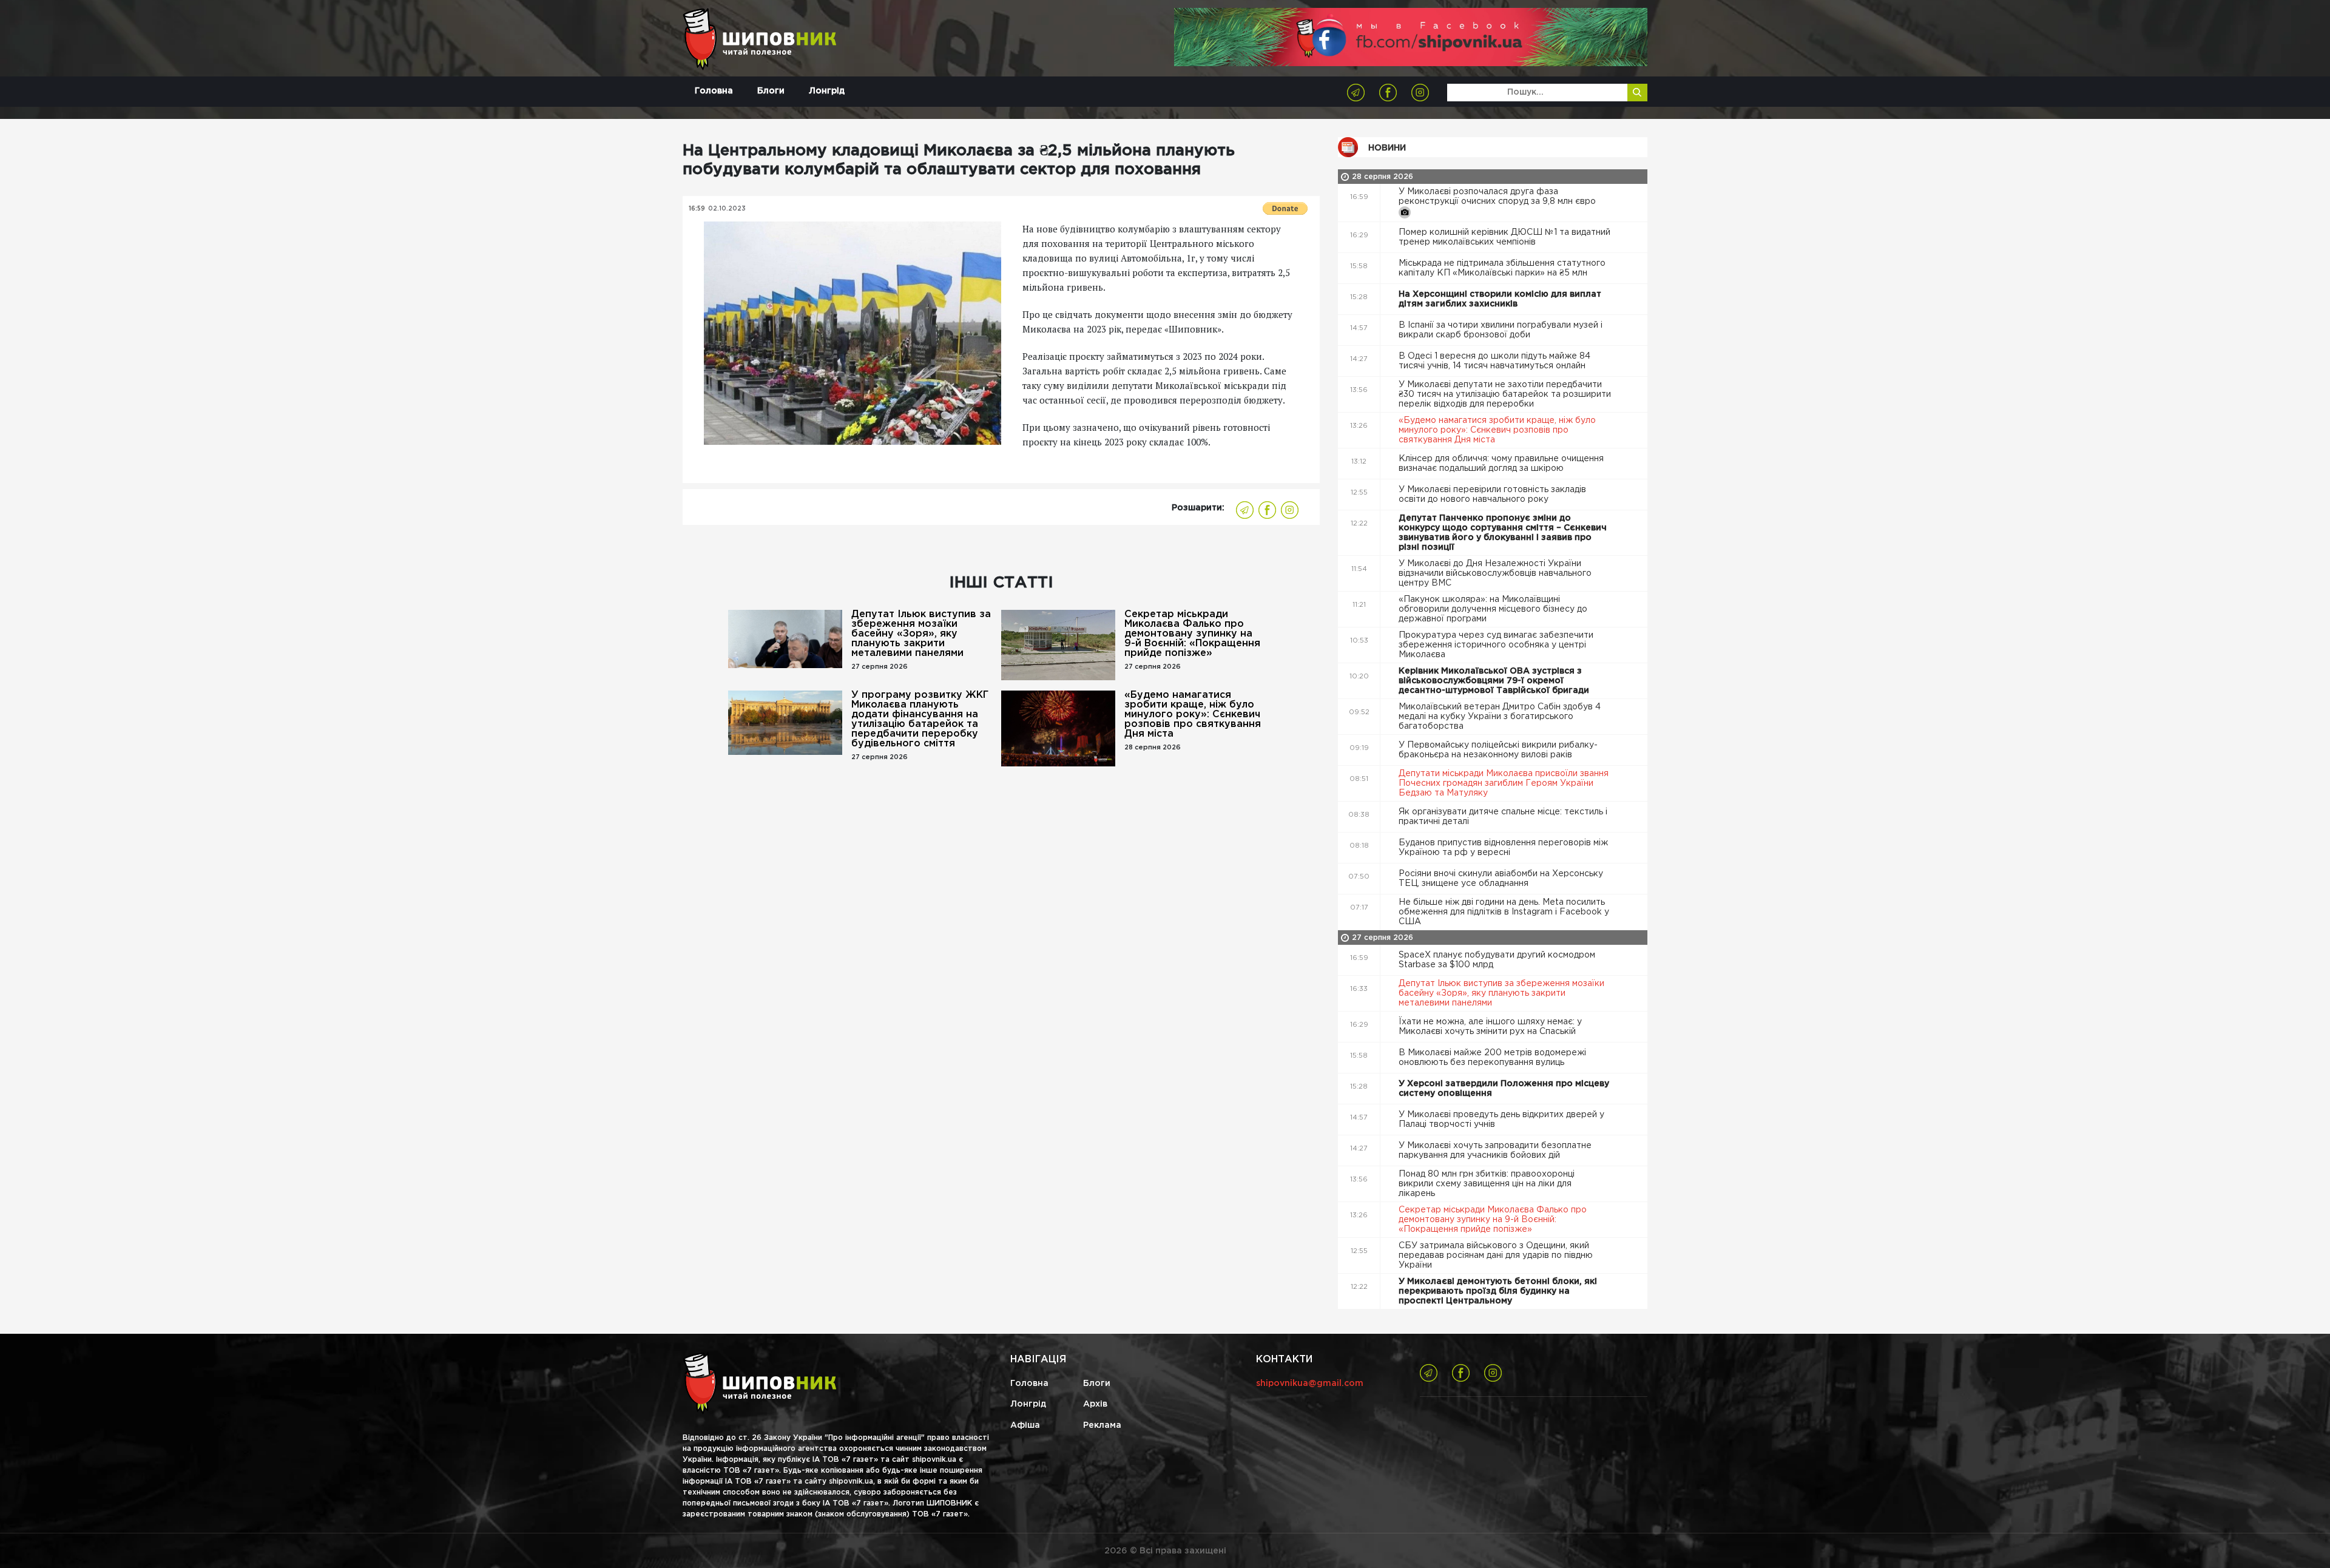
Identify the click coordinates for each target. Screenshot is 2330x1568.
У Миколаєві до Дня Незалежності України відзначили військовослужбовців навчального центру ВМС (1495, 573)
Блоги (771, 91)
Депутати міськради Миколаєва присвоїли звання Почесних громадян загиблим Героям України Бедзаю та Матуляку (1504, 783)
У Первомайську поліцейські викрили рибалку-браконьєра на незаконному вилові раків (1498, 750)
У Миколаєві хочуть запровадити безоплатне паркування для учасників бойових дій (1495, 1151)
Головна (714, 91)
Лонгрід (827, 91)
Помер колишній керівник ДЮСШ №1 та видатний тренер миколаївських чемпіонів (1504, 237)
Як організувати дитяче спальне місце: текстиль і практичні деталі (1503, 817)
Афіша (1025, 1425)
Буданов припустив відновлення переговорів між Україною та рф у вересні (1503, 848)
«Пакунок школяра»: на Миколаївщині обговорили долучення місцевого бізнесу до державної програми (1493, 609)
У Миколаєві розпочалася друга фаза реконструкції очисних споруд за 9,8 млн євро (1498, 197)
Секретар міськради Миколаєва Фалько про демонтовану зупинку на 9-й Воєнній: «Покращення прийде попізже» (1192, 634)
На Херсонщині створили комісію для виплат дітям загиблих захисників (1500, 299)
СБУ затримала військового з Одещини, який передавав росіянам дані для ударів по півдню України (1496, 1255)
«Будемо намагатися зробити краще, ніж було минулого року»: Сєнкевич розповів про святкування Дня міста (1193, 715)
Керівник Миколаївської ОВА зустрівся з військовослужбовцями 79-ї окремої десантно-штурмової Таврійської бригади (1495, 681)
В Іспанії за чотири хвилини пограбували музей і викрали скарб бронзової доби (1501, 330)
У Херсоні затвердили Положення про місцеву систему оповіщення (1504, 1089)
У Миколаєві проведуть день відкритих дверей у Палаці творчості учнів (1501, 1120)
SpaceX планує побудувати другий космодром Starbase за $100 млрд (1497, 960)
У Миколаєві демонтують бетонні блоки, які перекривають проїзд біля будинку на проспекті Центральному (1498, 1291)
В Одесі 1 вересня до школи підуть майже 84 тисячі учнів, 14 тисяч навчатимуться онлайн (1494, 361)
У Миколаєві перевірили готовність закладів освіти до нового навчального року (1492, 495)
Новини (1387, 148)
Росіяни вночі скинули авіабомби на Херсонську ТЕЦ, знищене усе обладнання (1501, 879)
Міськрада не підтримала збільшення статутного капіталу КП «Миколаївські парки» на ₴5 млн (1502, 268)
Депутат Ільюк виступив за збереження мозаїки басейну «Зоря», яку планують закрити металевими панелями (921, 634)
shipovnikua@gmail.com (1310, 1384)
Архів (1095, 1404)
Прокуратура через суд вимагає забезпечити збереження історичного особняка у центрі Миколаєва (1496, 645)
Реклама (1102, 1425)
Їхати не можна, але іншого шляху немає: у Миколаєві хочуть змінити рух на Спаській (1490, 1027)
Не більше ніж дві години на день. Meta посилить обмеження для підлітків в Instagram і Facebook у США (1504, 912)
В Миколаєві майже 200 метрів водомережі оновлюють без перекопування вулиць (1492, 1058)
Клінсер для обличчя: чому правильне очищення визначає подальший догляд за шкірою (1501, 464)
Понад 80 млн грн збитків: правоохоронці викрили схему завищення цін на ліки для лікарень (1487, 1184)
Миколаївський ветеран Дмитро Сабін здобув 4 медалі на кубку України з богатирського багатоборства (1500, 717)
